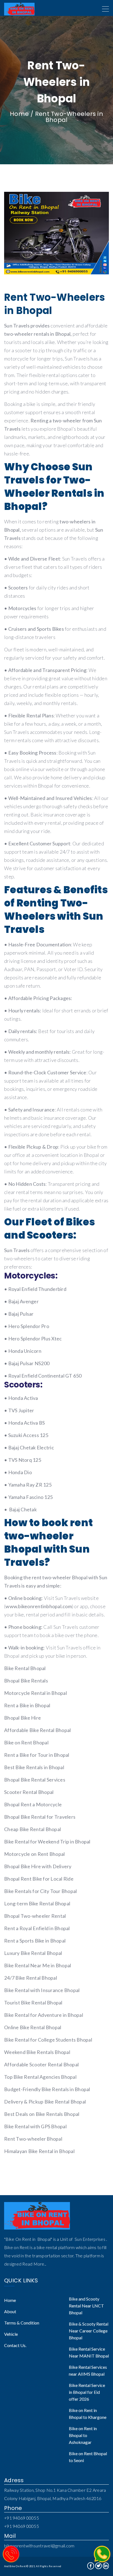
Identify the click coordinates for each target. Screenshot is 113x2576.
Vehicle (11, 2334)
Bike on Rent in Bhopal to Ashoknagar (83, 2435)
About (10, 2311)
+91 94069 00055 (22, 2518)
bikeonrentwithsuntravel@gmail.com (39, 2546)
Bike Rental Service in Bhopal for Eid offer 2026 (87, 2392)
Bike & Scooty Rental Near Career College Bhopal (89, 2331)
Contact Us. (15, 2345)
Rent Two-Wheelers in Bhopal (69, 117)
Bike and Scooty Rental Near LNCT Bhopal (86, 2306)
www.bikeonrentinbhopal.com (39, 1606)
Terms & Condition (22, 2323)
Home (19, 114)
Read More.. (34, 2264)
